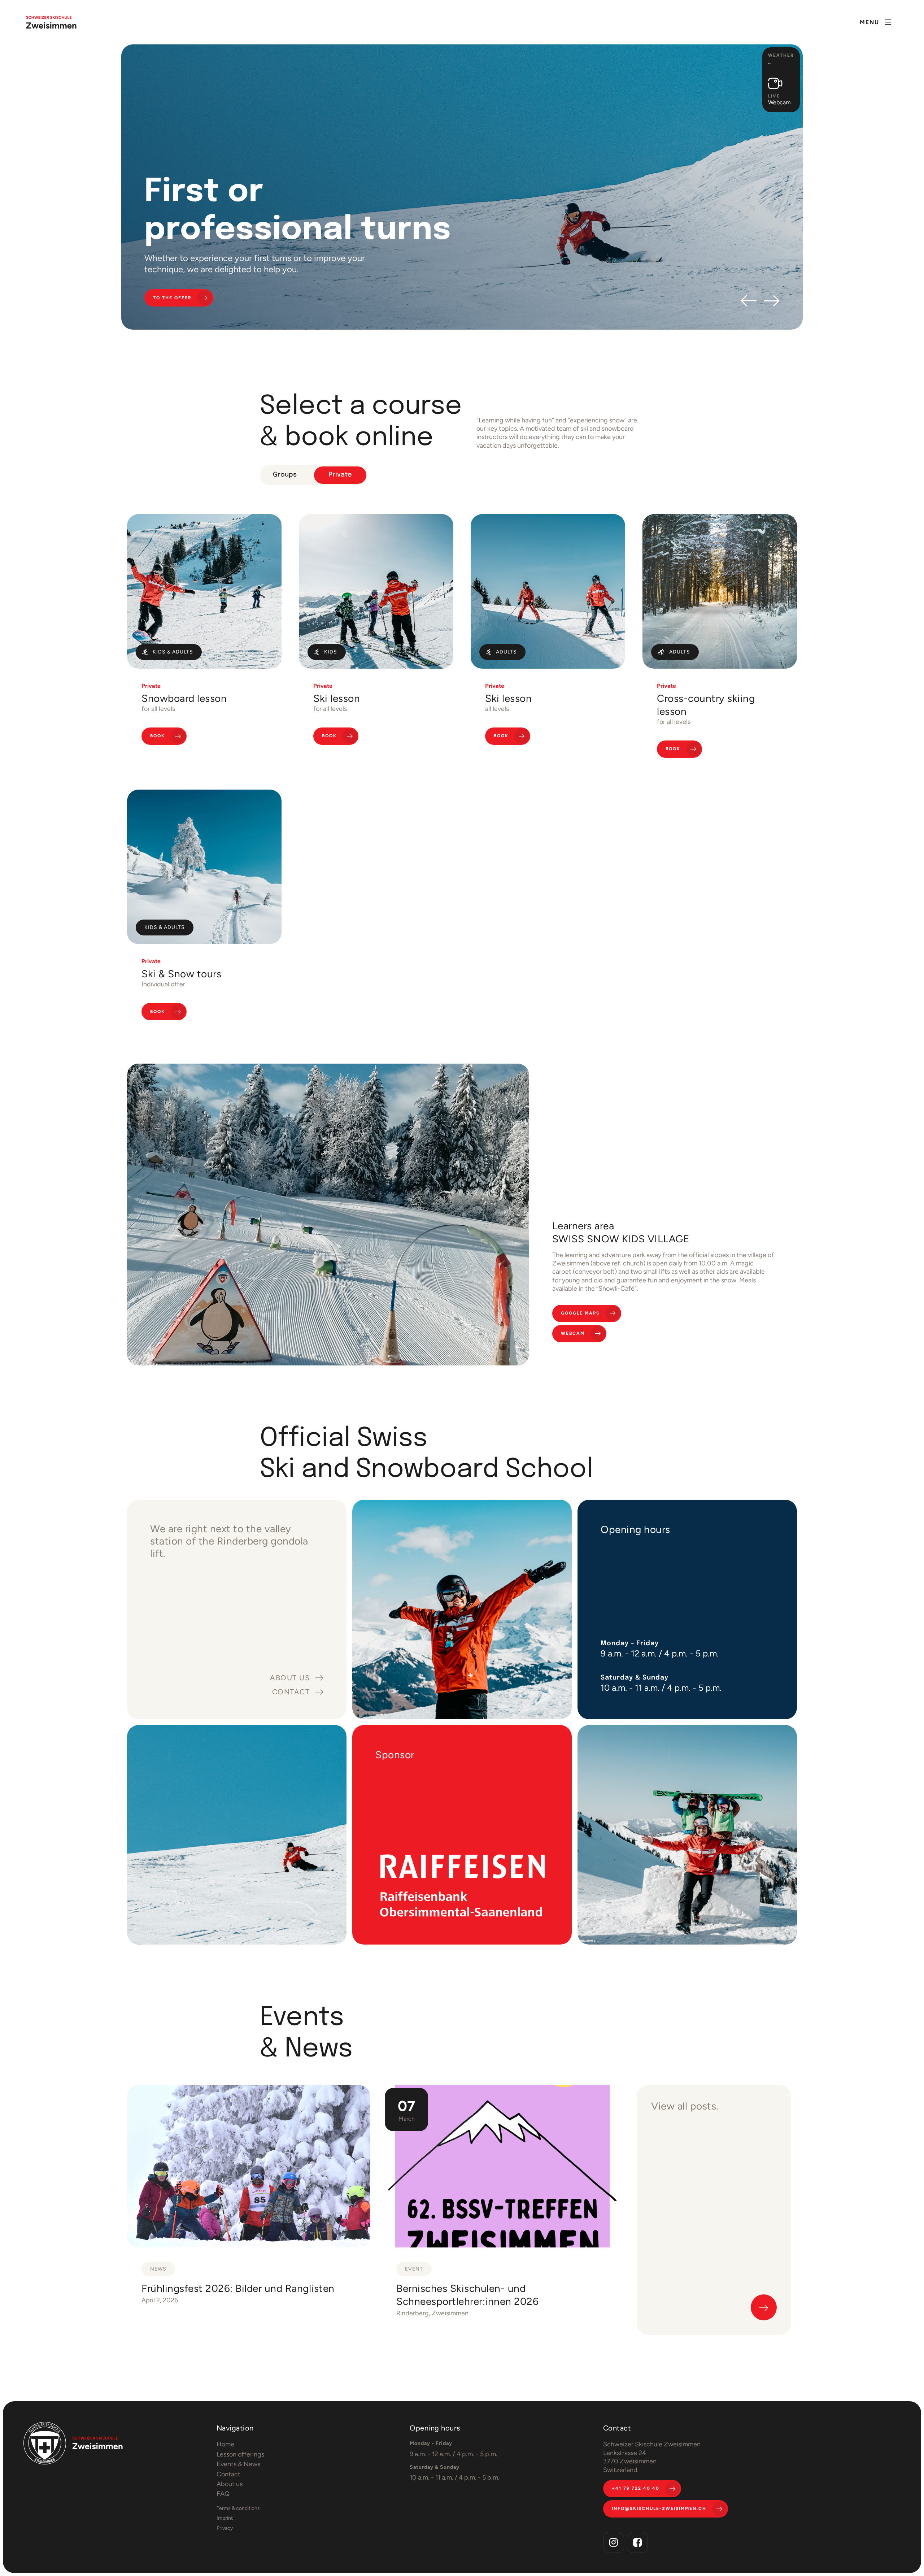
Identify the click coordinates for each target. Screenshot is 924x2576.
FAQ (223, 2494)
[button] (876, 22)
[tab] (285, 475)
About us (230, 2484)
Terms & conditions (238, 2508)
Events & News (238, 2464)
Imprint (225, 2518)
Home (225, 2444)
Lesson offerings (240, 2454)
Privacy (225, 2528)
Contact (228, 2474)
